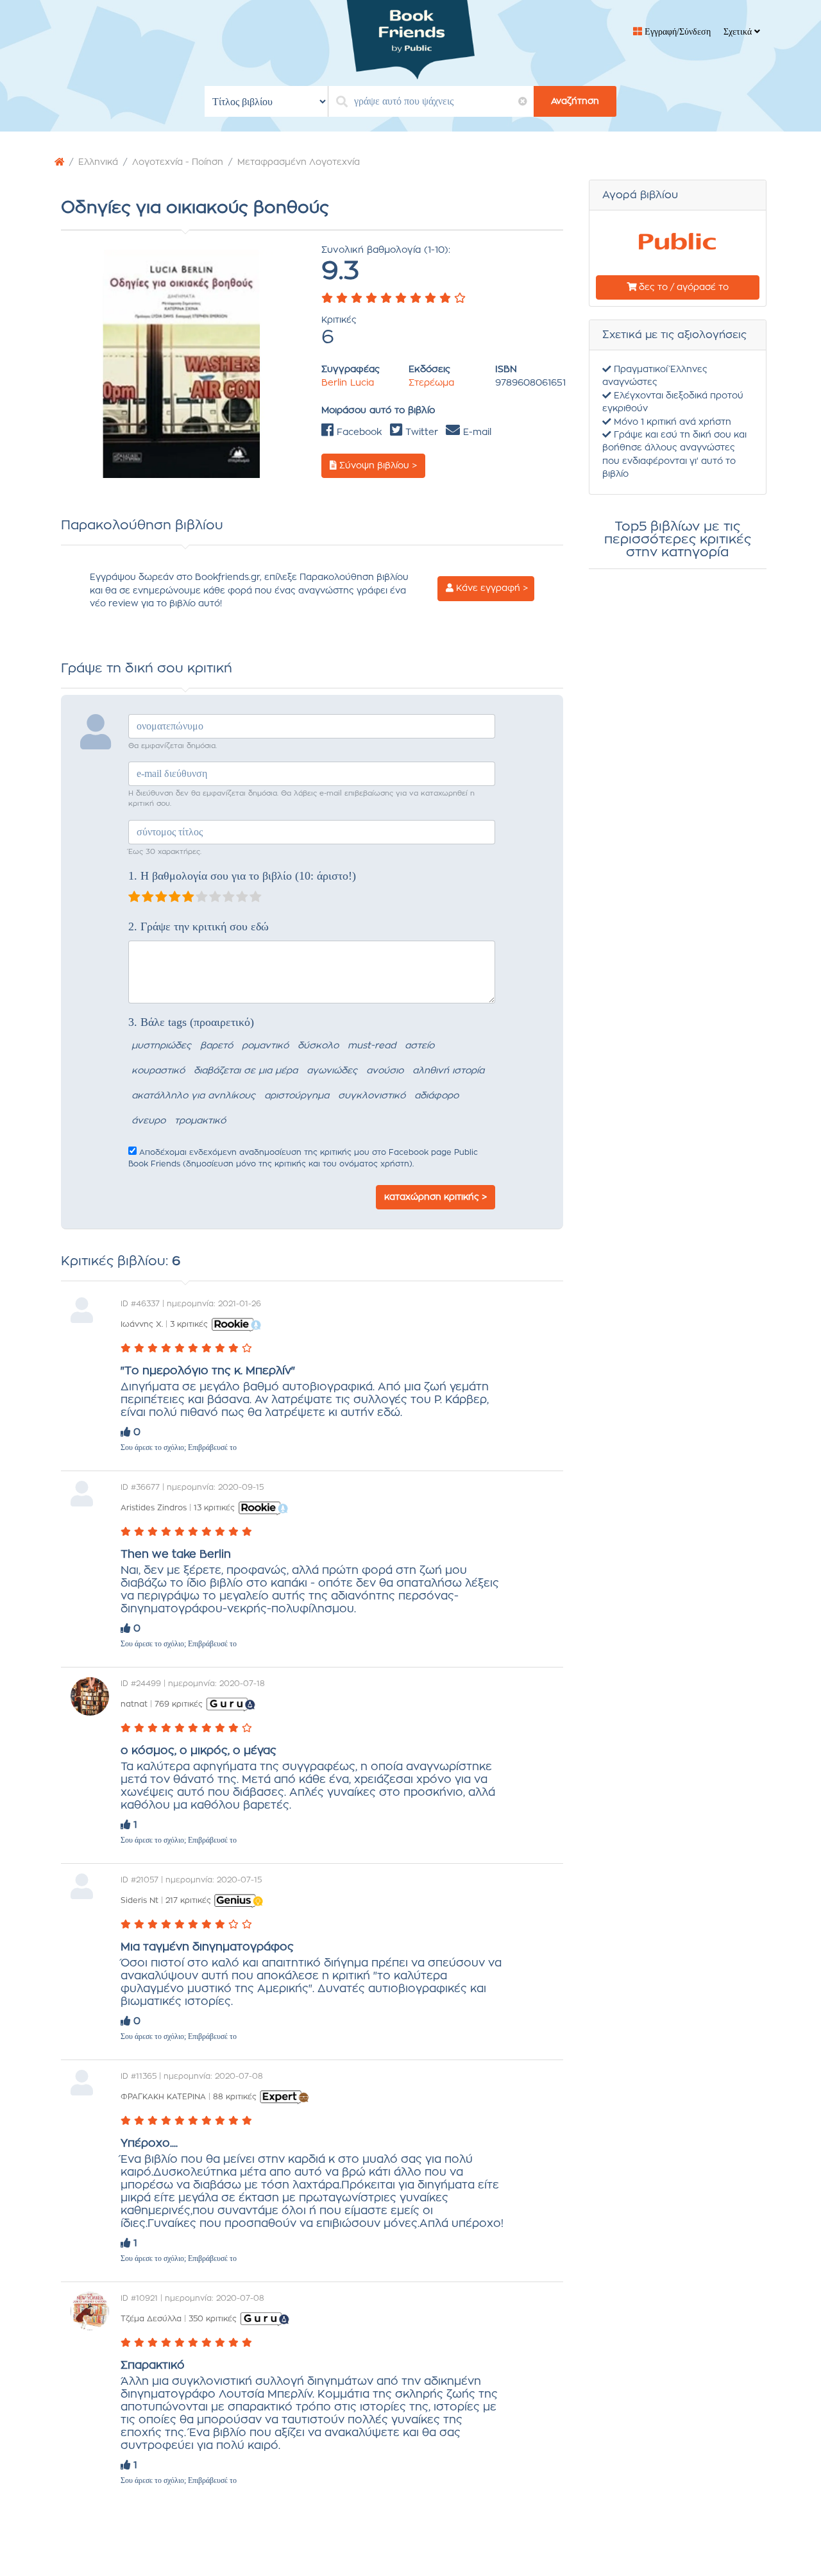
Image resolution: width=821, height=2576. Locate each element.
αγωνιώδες (332, 1071)
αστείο (419, 1046)
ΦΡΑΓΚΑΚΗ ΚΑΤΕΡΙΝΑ (163, 2097)
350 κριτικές (213, 2319)
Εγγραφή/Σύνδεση (676, 32)
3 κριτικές (189, 1324)
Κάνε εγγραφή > (491, 588)
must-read (372, 1046)
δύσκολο (318, 1046)
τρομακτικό (200, 1121)
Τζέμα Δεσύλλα (151, 2319)
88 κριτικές (235, 2097)
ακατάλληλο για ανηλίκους (193, 1096)
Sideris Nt (140, 1900)
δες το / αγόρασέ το (682, 287)
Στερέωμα (431, 383)
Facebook (358, 432)
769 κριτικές (179, 1704)
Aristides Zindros (154, 1508)
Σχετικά (739, 32)
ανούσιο (385, 1071)
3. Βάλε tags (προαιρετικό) (191, 1022)
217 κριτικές (188, 1900)
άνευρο (148, 1121)
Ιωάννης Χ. (142, 1324)
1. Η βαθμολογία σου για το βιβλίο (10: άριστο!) (242, 876)
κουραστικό (158, 1071)
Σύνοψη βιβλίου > (377, 466)
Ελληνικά (98, 162)
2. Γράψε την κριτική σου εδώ (199, 926)
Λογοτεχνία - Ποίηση (178, 162)
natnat (134, 1704)
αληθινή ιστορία (448, 1071)
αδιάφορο (436, 1096)
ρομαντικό (265, 1046)
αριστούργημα (297, 1096)
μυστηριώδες (161, 1046)
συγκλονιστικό (372, 1096)
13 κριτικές (214, 1508)
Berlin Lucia (348, 383)
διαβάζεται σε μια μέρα (246, 1071)
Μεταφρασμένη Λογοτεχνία (299, 162)
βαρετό (216, 1046)
